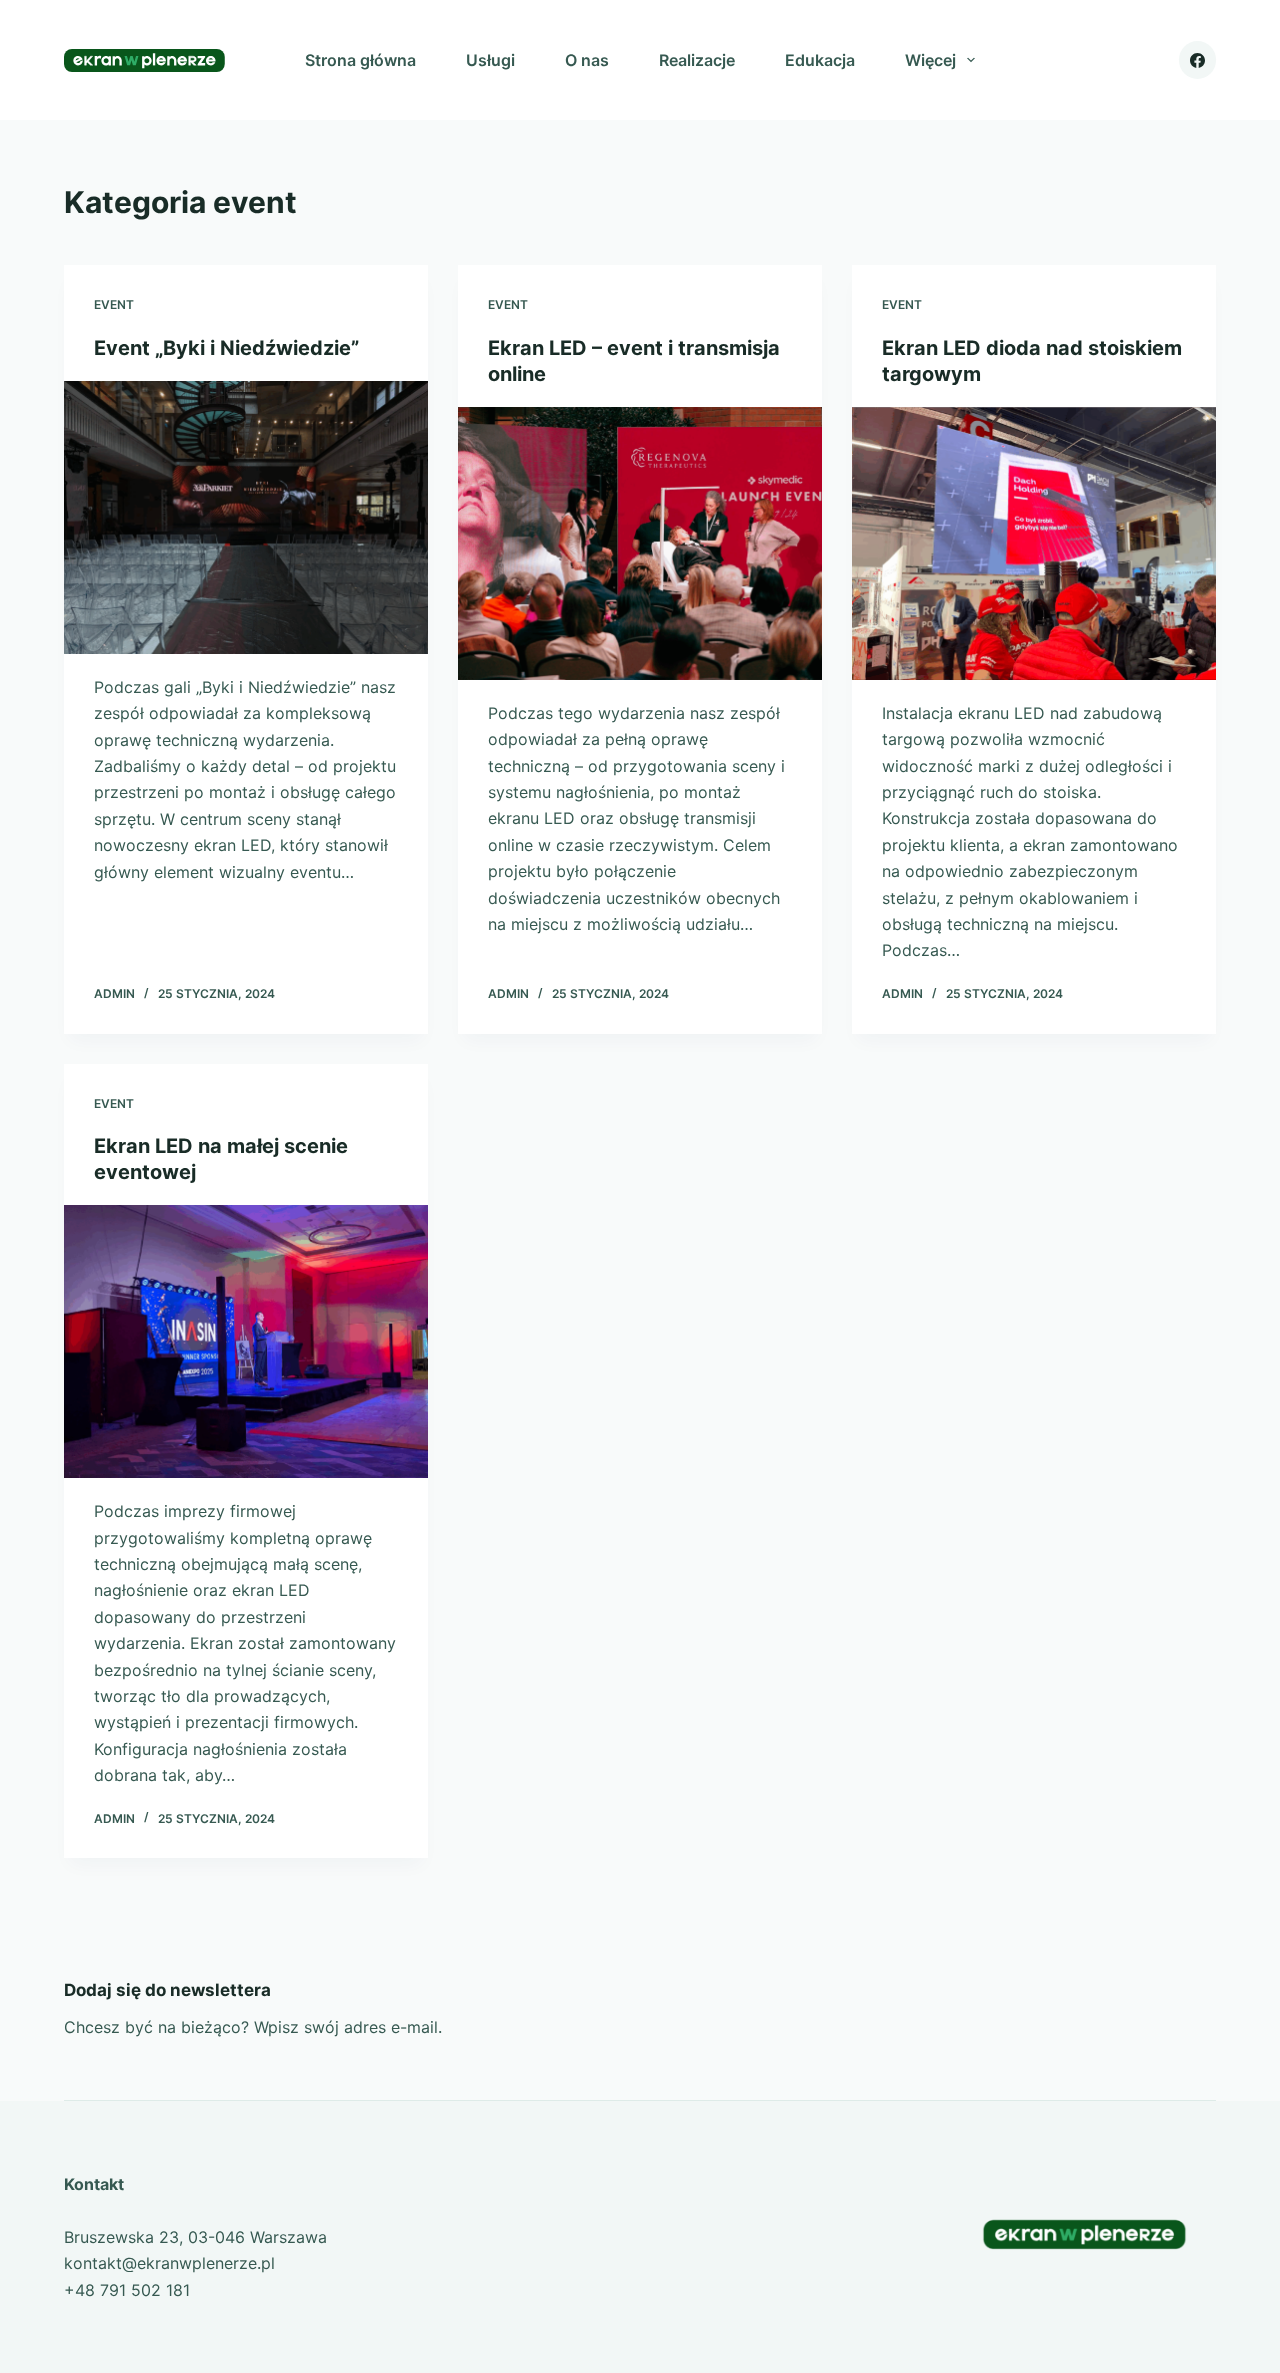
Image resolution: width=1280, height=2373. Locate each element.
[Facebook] (1198, 60)
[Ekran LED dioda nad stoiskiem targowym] (1034, 543)
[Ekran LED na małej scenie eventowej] (246, 1341)
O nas (587, 60)
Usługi (490, 60)
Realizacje (697, 60)
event (114, 304)
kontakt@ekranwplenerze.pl (169, 2263)
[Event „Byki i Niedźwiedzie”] (246, 517)
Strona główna (360, 60)
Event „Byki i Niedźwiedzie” (226, 348)
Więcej (930, 60)
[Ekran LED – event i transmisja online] (640, 543)
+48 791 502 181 (127, 2290)
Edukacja (820, 60)
